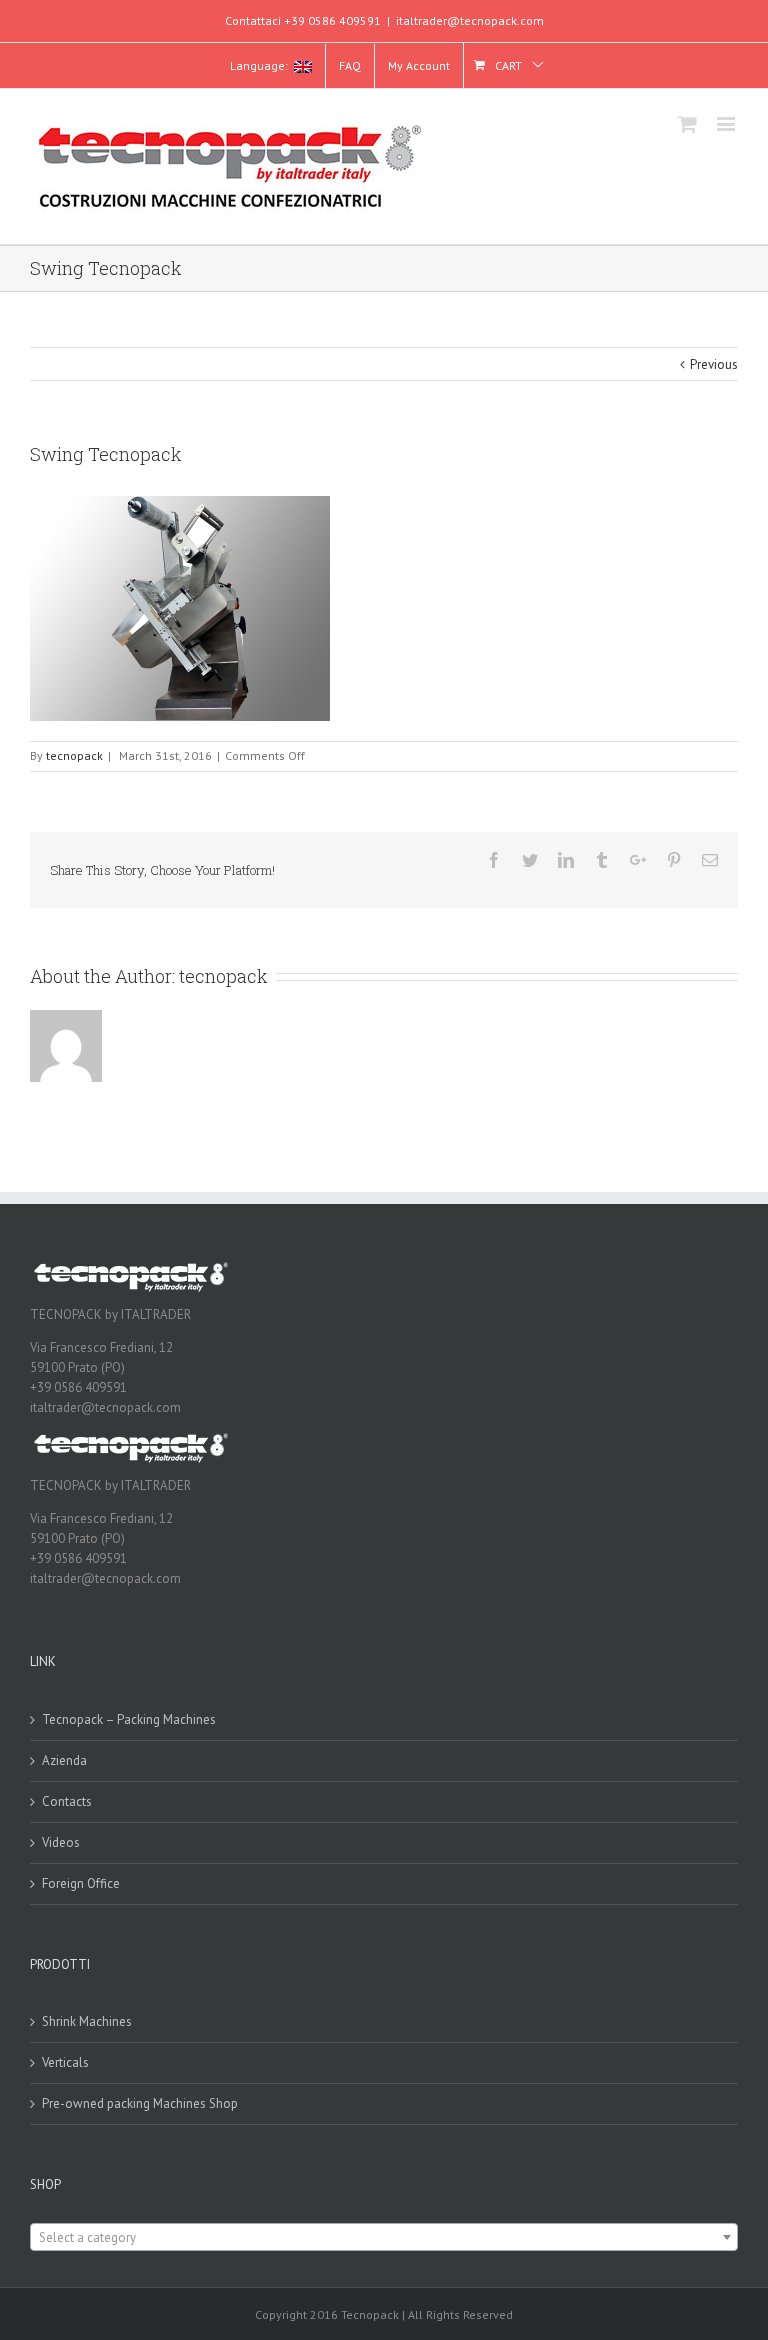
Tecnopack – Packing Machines (129, 1719)
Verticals (65, 2062)
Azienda (64, 1760)
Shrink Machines (87, 2021)
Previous (714, 364)
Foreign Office (81, 1883)
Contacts (67, 1801)
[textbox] (384, 2238)
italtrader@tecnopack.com (470, 20)
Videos (61, 1842)
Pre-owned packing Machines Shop (140, 2103)
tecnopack (74, 755)
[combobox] (384, 2237)
